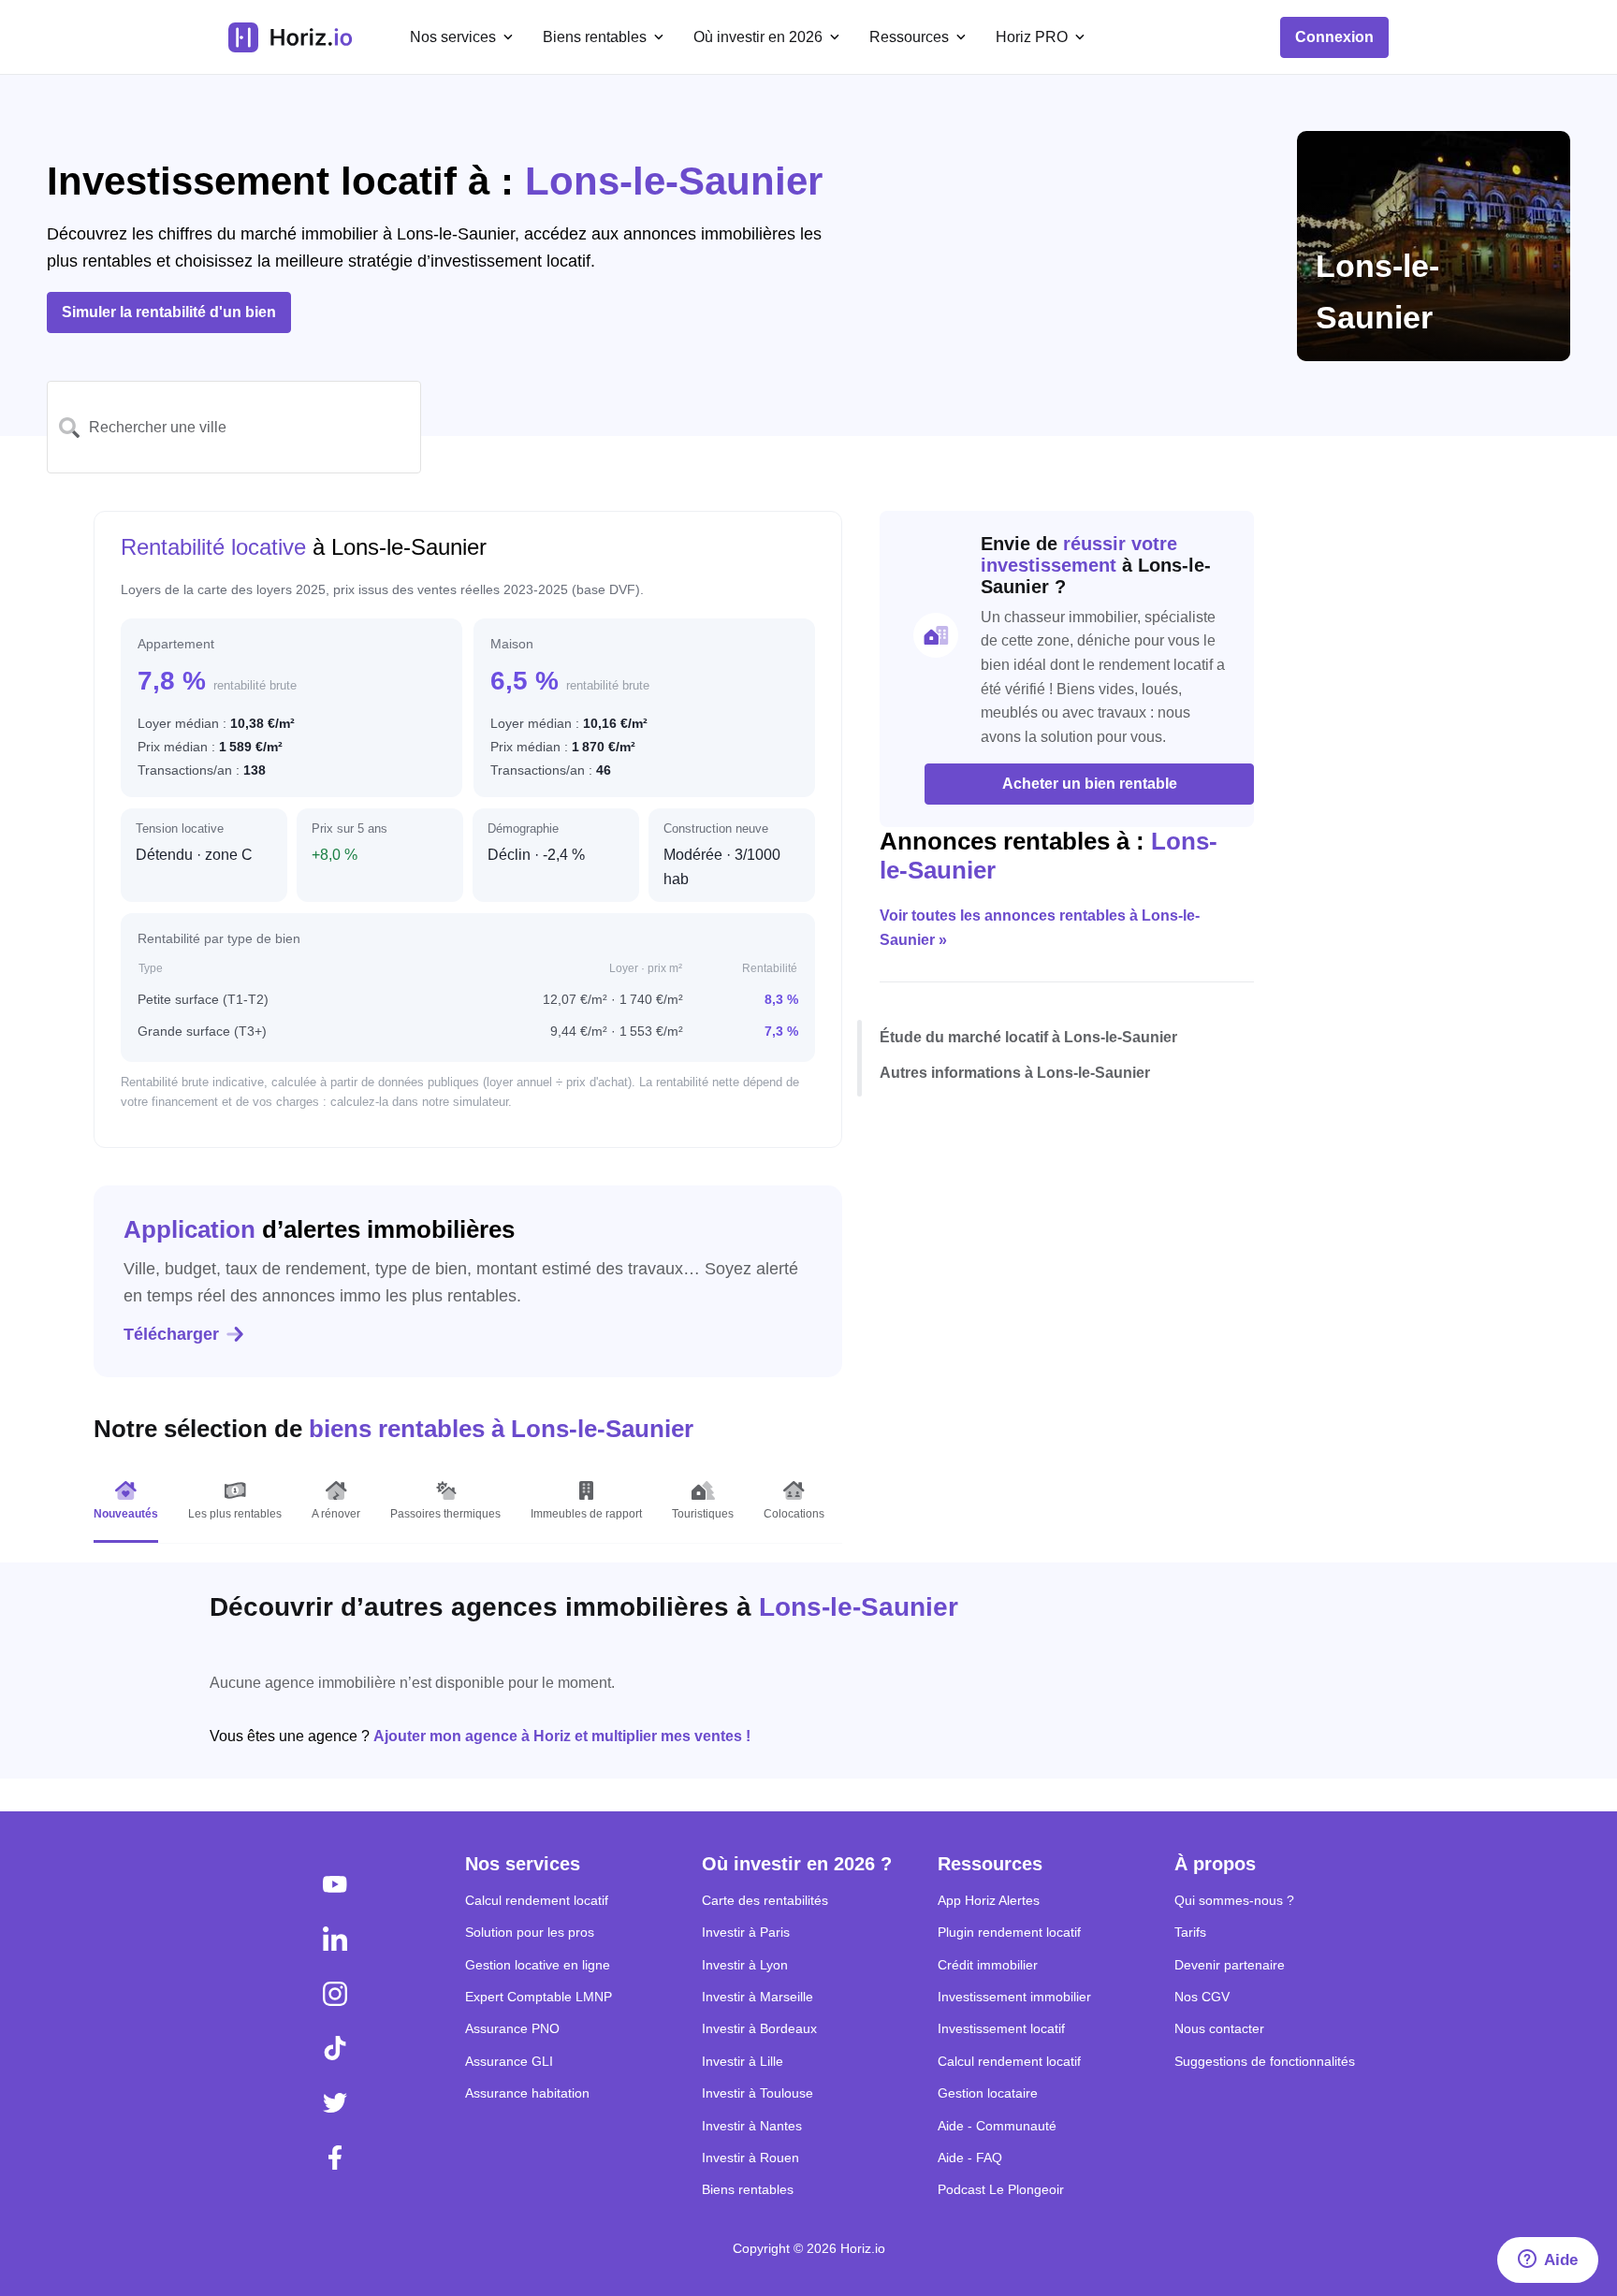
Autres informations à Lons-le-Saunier (1015, 1073)
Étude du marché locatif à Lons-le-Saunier (1028, 1038)
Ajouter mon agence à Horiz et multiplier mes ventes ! (562, 1736)
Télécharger (171, 1334)
